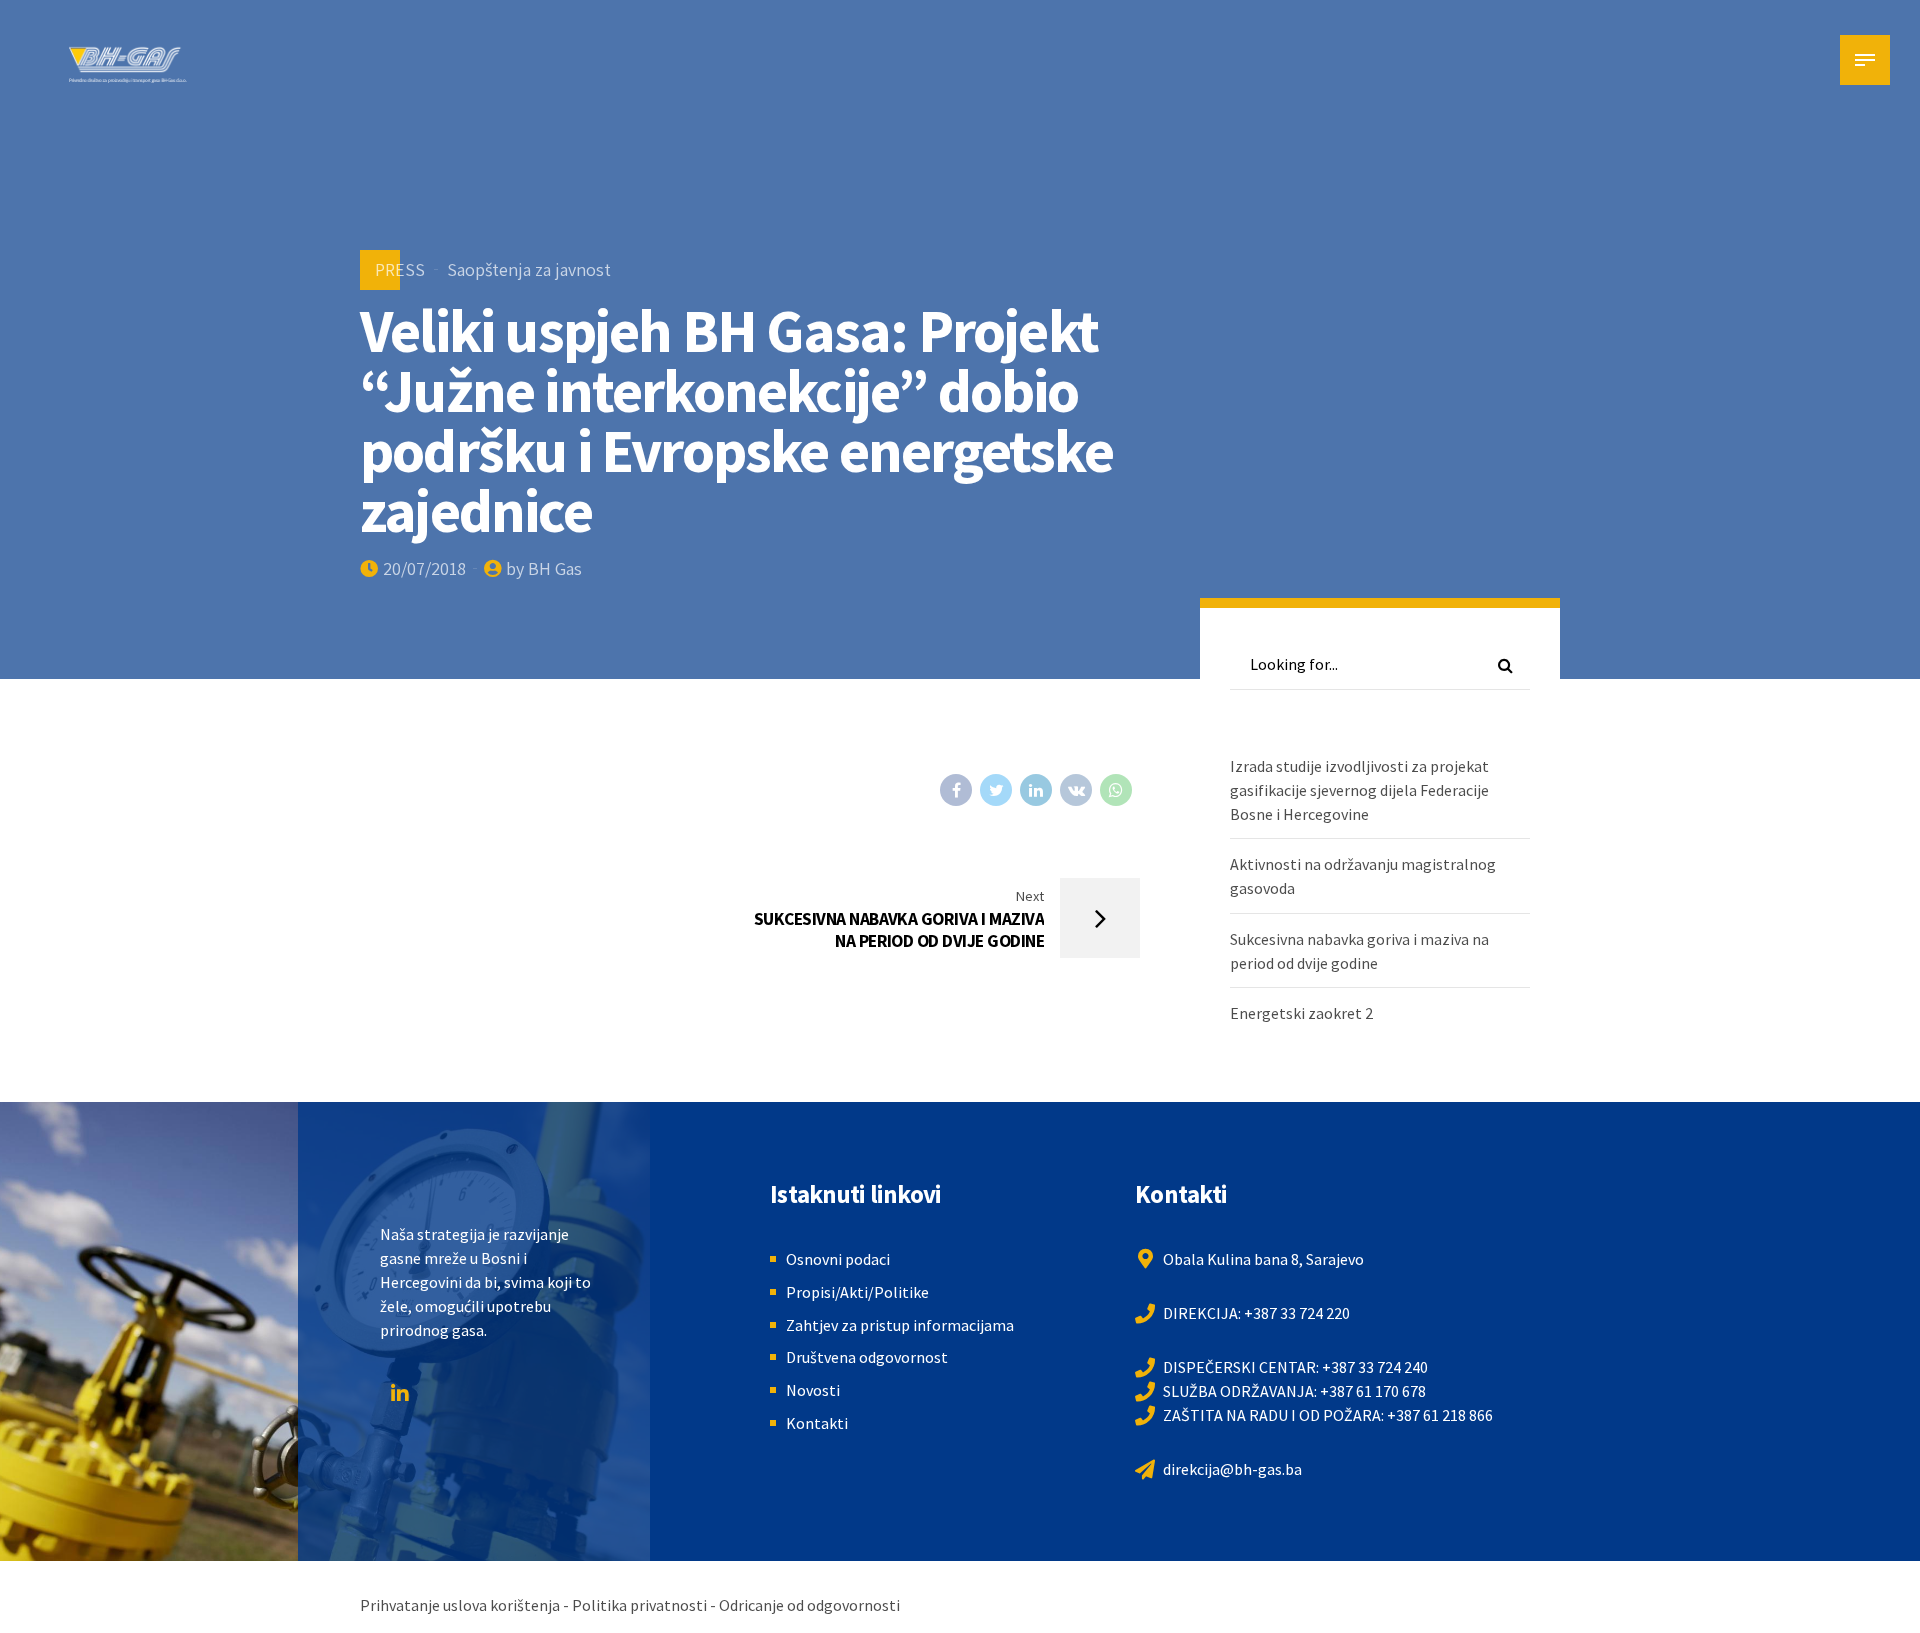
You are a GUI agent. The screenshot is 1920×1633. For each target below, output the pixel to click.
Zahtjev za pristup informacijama (900, 1325)
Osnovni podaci (838, 1259)
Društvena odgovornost (867, 1357)
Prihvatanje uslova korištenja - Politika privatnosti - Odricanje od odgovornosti (630, 1605)
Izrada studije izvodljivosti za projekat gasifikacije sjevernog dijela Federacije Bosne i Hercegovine (1359, 790)
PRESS (400, 269)
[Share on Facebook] (956, 790)
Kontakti (817, 1423)
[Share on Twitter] (996, 790)
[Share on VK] (1076, 790)
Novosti (813, 1390)
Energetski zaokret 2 (1301, 1013)
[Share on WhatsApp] (1116, 790)
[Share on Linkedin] (1036, 790)
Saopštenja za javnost (529, 269)
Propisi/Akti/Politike (857, 1292)
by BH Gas (544, 568)
